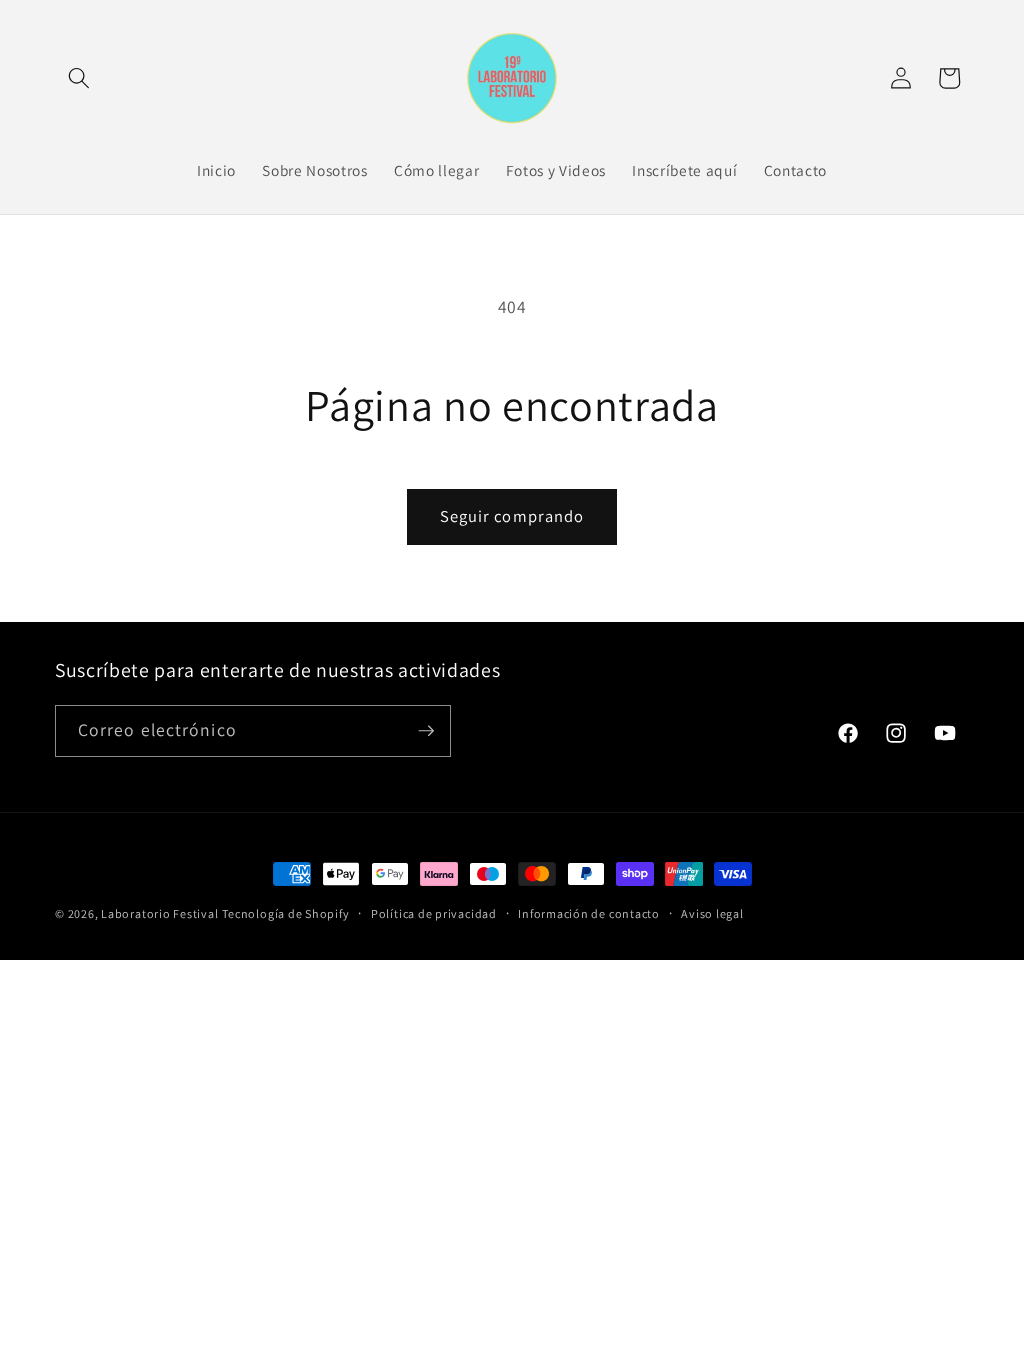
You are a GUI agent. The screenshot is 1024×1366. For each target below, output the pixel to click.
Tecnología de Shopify (285, 913)
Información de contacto (589, 913)
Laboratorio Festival (159, 913)
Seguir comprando (512, 516)
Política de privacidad (434, 913)
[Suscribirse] (426, 731)
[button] (79, 78)
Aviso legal (712, 913)
